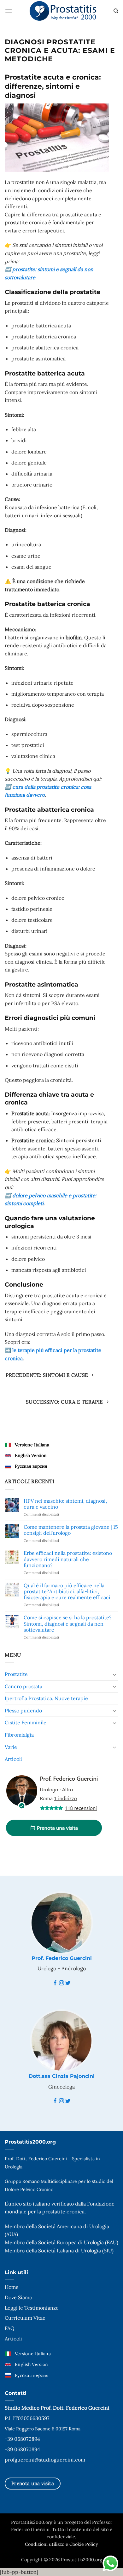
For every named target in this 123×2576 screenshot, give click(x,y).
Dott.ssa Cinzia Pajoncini (62, 2076)
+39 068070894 (22, 2439)
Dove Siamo (18, 2297)
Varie (11, 1747)
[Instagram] (61, 1983)
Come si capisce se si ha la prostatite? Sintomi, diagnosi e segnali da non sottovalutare (68, 1624)
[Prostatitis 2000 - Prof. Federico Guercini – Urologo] (63, 11)
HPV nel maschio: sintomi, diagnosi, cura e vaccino (65, 1504)
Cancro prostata (23, 1686)
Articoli (13, 1759)
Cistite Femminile (26, 1722)
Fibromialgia (19, 1735)
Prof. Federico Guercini (62, 1958)
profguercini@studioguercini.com (45, 2460)
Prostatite (16, 1674)
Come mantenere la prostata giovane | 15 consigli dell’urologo (71, 1530)
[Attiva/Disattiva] (114, 1674)
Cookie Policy (84, 2544)
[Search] (116, 11)
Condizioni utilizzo (45, 2544)
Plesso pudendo (23, 1711)
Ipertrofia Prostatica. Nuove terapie (46, 1698)
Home (12, 2287)
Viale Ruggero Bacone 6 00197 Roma (43, 2429)
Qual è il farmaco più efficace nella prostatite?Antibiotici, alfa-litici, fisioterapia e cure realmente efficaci (67, 1591)
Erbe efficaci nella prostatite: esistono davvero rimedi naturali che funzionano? (68, 1559)
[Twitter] (68, 1983)
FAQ (10, 2328)
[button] (9, 11)
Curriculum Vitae (25, 2318)
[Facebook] (55, 1983)
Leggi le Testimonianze (32, 2308)
